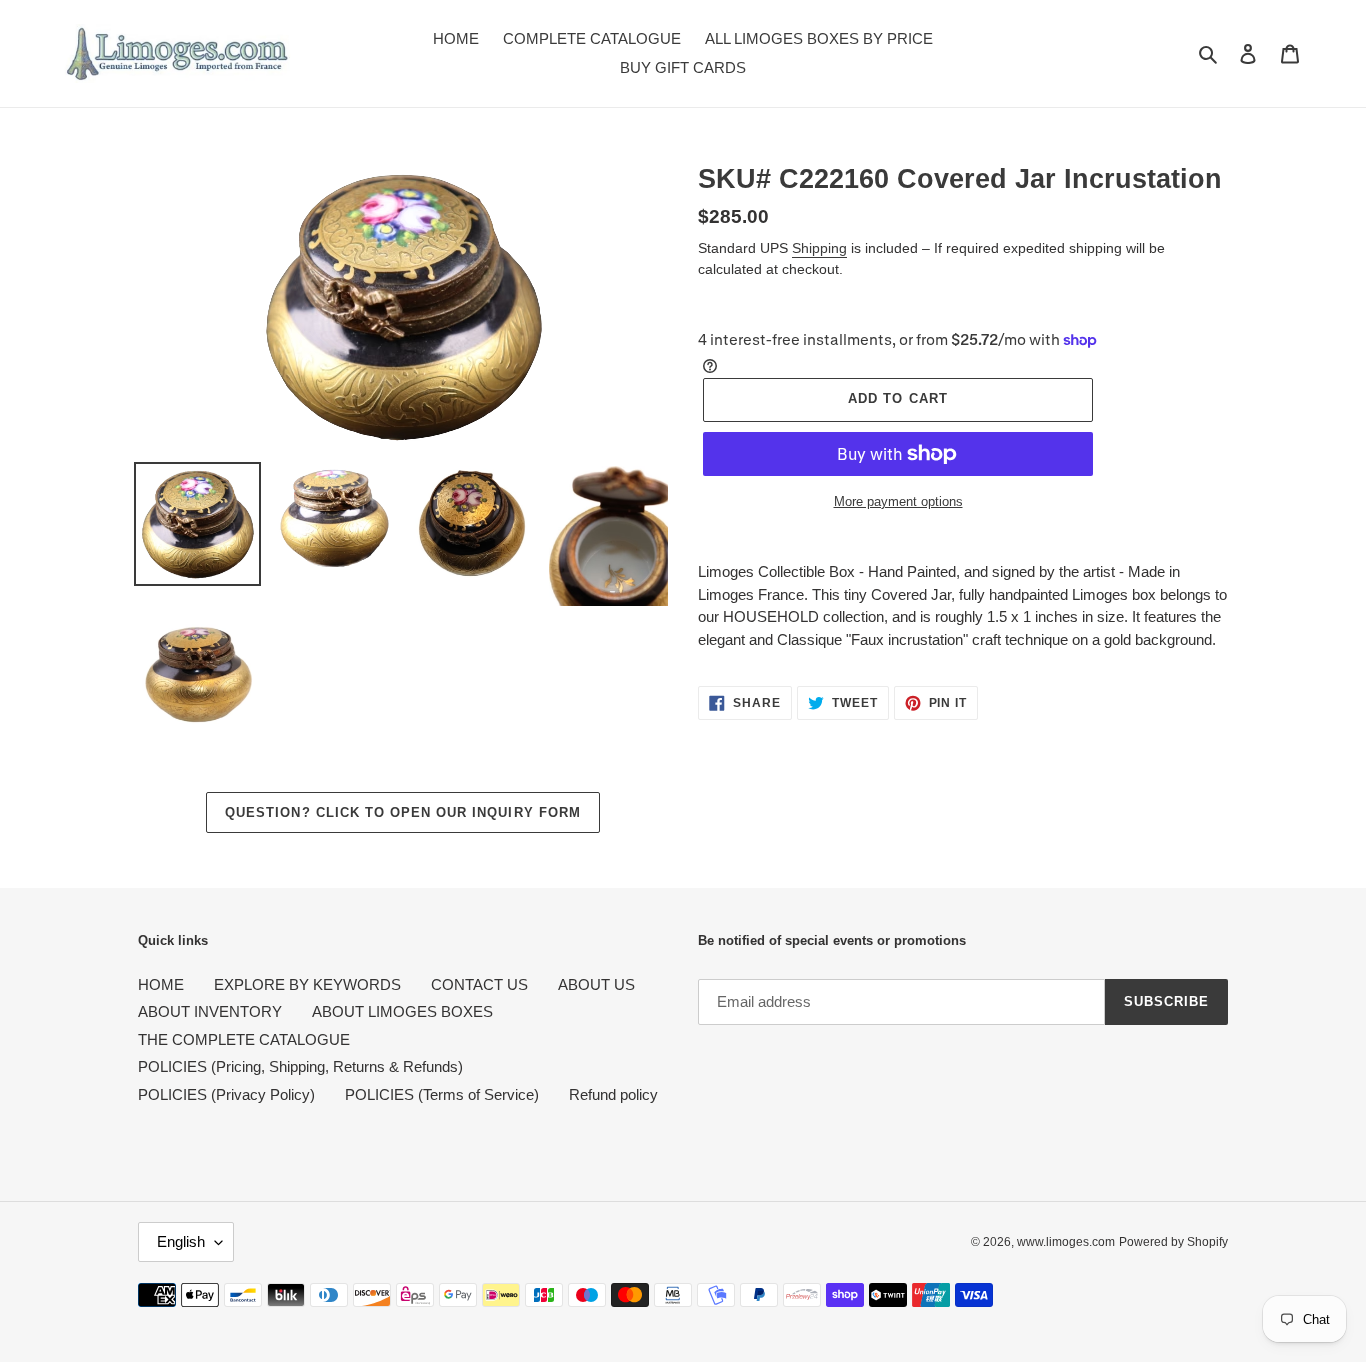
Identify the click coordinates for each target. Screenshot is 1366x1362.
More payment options (898, 501)
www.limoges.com (1066, 1242)
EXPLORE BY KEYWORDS (307, 984)
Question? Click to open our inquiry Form (403, 812)
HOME (161, 984)
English (181, 1241)
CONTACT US (479, 984)
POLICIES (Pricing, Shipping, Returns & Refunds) (300, 1066)
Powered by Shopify (1173, 1242)
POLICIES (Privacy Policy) (226, 1094)
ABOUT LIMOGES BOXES (402, 1011)
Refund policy (613, 1094)
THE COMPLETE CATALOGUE (244, 1039)
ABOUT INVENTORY (210, 1011)
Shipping (819, 248)
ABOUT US (596, 984)
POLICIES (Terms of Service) (442, 1094)
